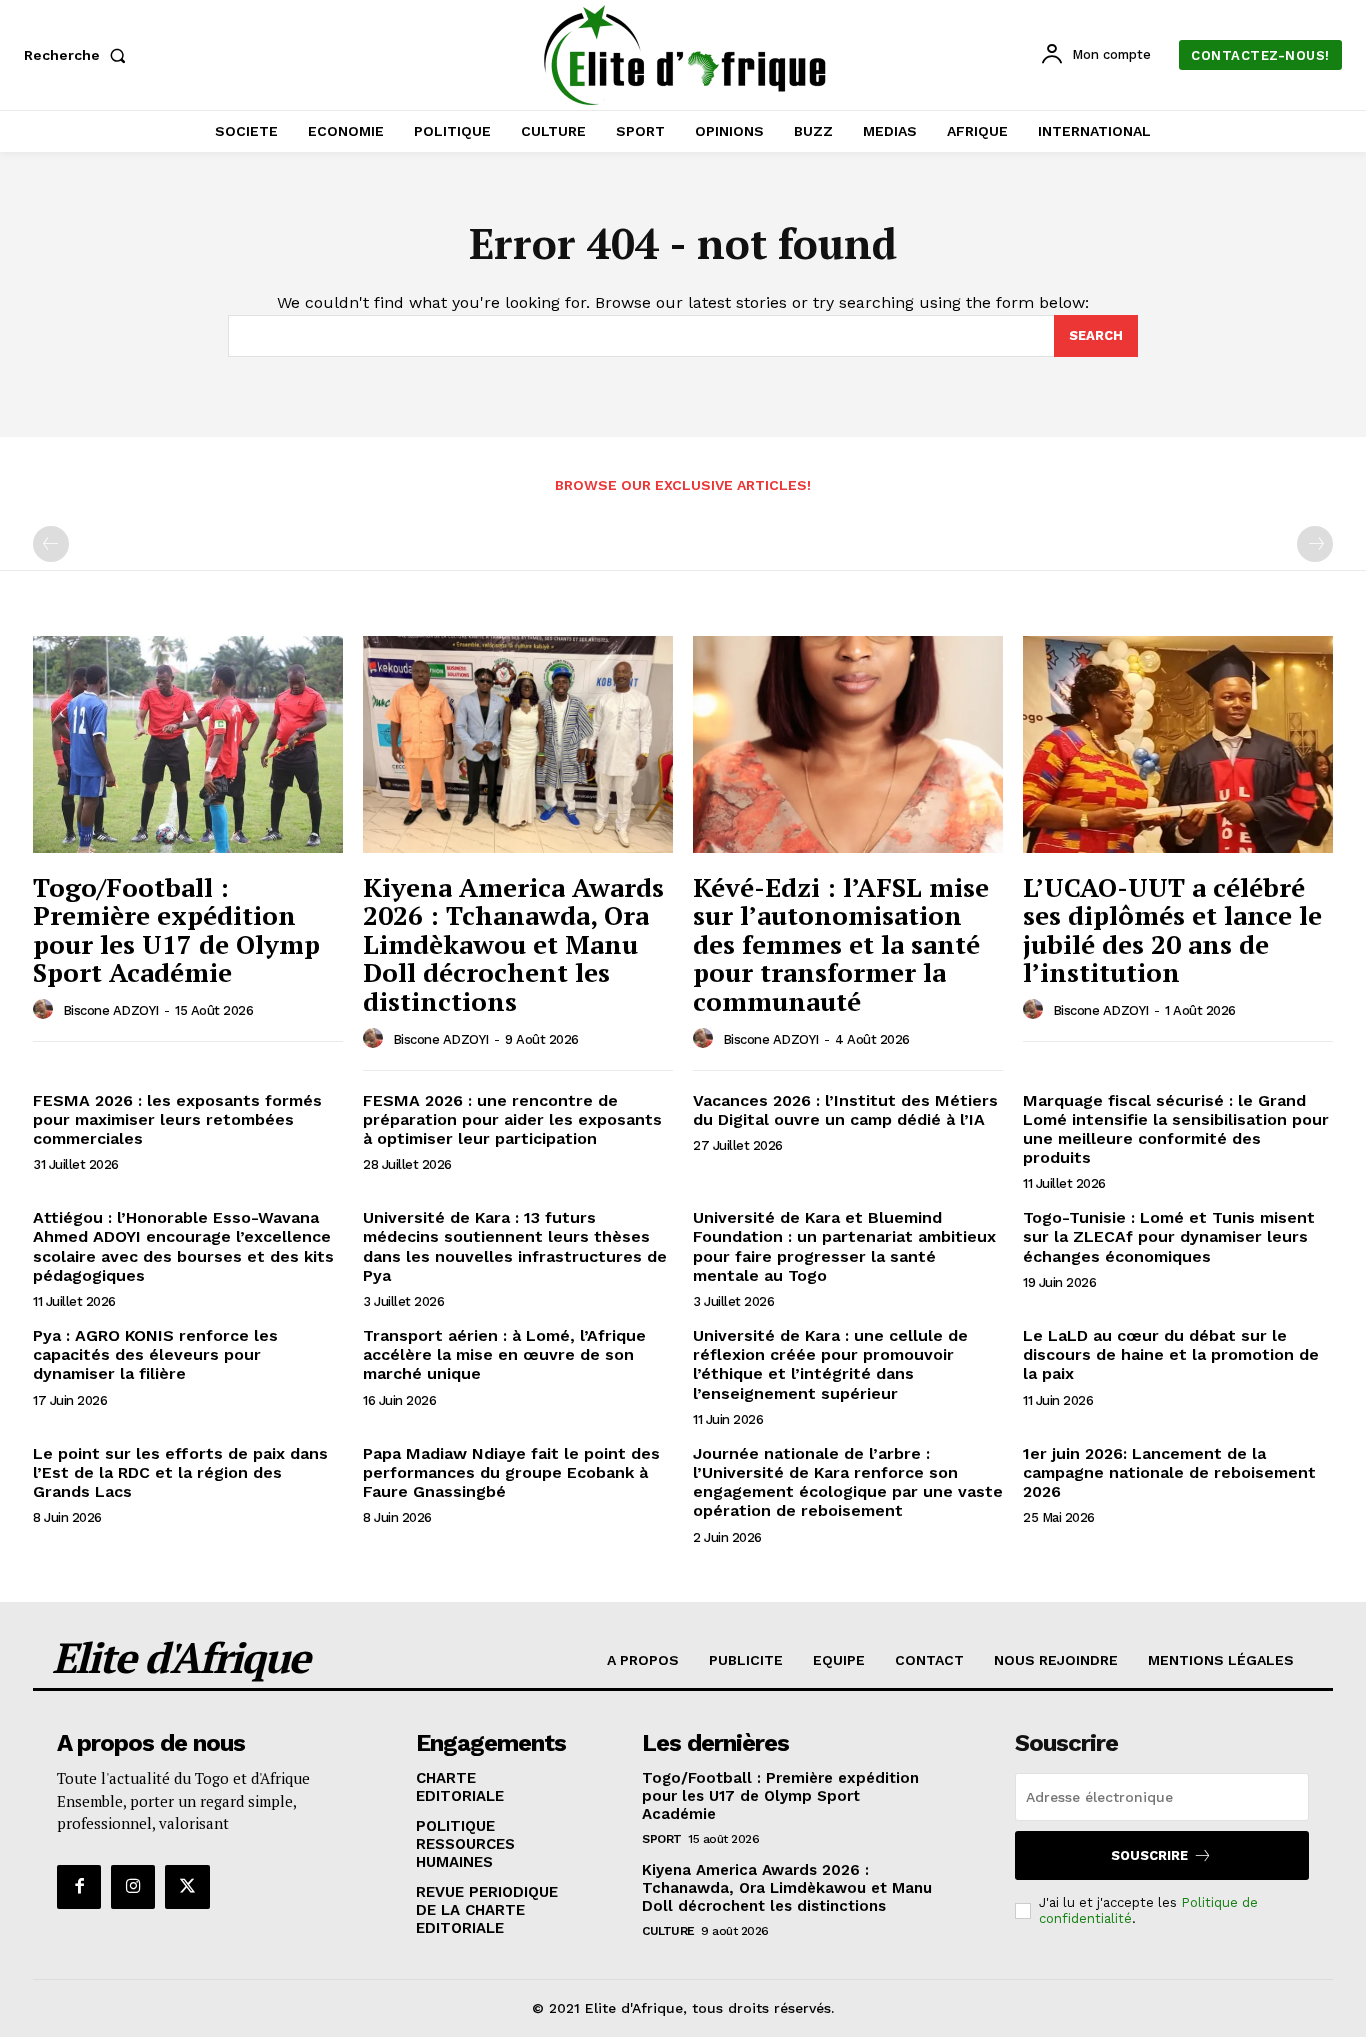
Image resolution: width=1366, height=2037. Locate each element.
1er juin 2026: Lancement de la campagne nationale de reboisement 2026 (1169, 1472)
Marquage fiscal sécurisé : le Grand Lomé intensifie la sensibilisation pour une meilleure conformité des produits (1176, 1129)
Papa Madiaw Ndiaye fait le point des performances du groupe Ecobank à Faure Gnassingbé (511, 1472)
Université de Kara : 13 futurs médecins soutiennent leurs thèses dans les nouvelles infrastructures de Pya (515, 1246)
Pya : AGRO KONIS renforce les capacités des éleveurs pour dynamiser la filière (155, 1354)
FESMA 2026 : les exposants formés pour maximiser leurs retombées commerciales (177, 1119)
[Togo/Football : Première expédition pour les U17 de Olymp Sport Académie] (188, 744)
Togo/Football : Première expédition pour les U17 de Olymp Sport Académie (176, 930)
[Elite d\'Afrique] (685, 55)
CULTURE (668, 1931)
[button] (79, 55)
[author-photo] (46, 1010)
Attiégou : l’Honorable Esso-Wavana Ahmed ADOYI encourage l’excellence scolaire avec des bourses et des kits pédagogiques (183, 1246)
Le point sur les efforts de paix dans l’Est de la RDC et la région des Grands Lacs (180, 1472)
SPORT (662, 1839)
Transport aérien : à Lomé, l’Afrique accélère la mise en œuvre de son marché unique (504, 1354)
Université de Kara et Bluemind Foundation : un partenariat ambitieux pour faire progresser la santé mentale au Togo (844, 1246)
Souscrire (1149, 1855)
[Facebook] (79, 1887)
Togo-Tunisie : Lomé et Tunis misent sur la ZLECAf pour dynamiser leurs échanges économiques (1169, 1236)
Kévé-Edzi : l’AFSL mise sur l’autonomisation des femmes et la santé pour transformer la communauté (841, 944)
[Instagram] (133, 1887)
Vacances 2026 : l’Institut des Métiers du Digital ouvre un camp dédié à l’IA (845, 1110)
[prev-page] (51, 544)
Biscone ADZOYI (111, 1010)
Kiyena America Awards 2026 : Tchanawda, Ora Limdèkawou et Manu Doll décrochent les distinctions (513, 944)
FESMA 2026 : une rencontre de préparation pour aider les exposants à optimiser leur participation (512, 1119)
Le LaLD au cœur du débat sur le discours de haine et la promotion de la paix (1171, 1354)
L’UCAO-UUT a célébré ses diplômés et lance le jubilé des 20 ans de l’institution (1172, 930)
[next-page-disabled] (1315, 544)
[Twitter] (187, 1887)
